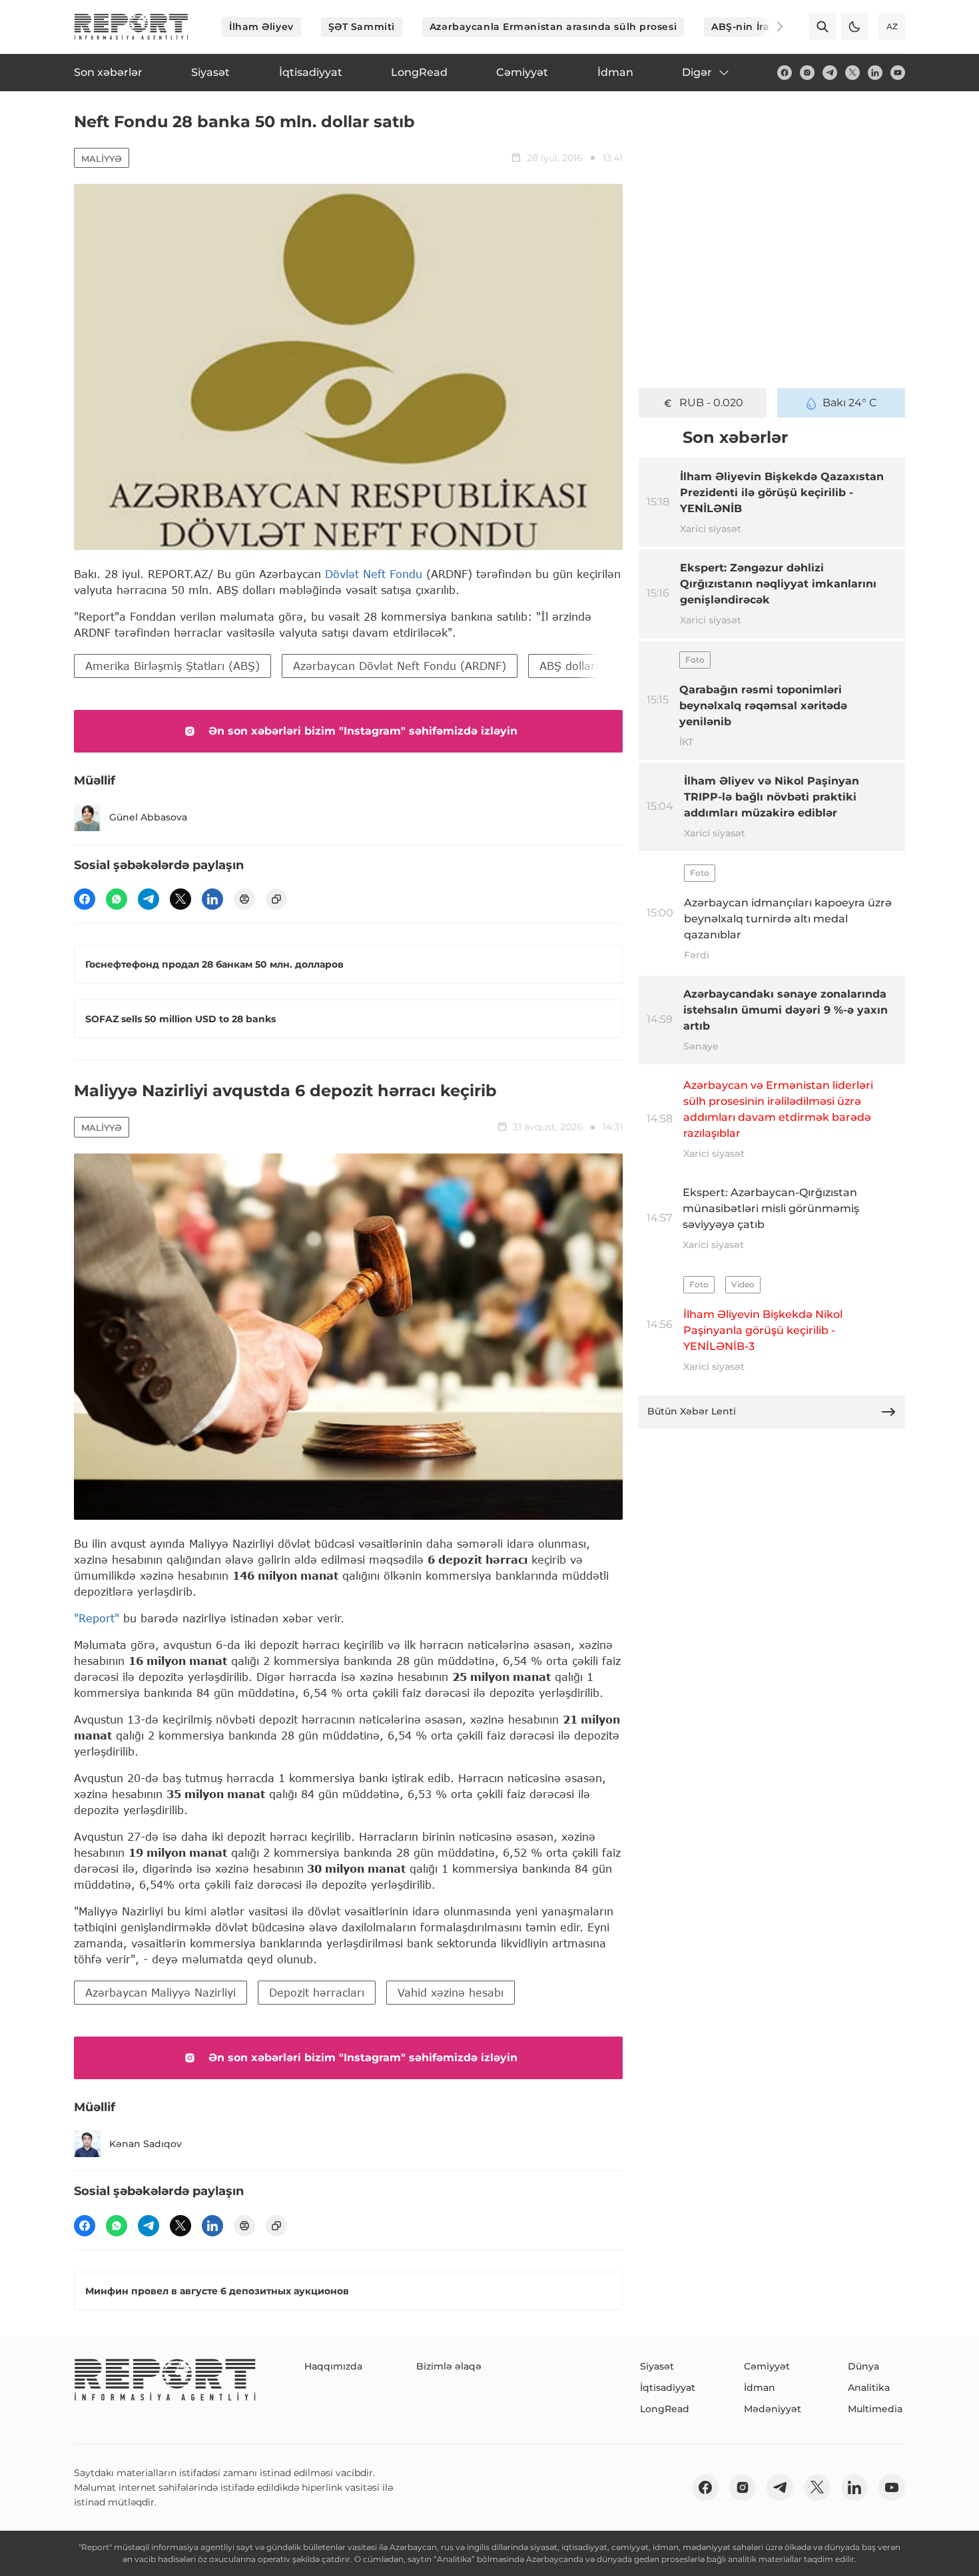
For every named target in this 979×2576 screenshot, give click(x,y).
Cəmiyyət (767, 2366)
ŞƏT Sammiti (362, 27)
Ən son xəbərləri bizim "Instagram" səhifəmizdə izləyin (363, 731)
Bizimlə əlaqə (449, 2366)
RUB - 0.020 (711, 403)
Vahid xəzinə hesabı (451, 1992)
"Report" (97, 1618)
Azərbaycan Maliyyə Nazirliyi (161, 1992)
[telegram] (830, 73)
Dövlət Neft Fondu (374, 574)
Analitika (869, 2388)
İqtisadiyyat (668, 2388)
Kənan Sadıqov (146, 2144)
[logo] (131, 27)
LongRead (665, 2409)
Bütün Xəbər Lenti (692, 1411)
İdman (760, 2388)
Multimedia (875, 2409)
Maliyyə (102, 159)
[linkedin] (875, 73)
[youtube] (898, 73)
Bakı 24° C (850, 403)
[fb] (785, 73)
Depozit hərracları (317, 1992)
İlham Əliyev (261, 27)
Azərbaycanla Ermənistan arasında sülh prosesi (553, 27)
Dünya (863, 2366)
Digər (697, 72)
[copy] (276, 899)
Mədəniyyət (773, 2409)
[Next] (771, 27)
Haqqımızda (333, 2366)
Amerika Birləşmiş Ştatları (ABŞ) (172, 666)
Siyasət (657, 2366)
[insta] (807, 73)
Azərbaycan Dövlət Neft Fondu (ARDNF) (400, 666)
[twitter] (852, 73)
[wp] (117, 899)
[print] (244, 899)
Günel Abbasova (148, 817)
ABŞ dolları (569, 666)
